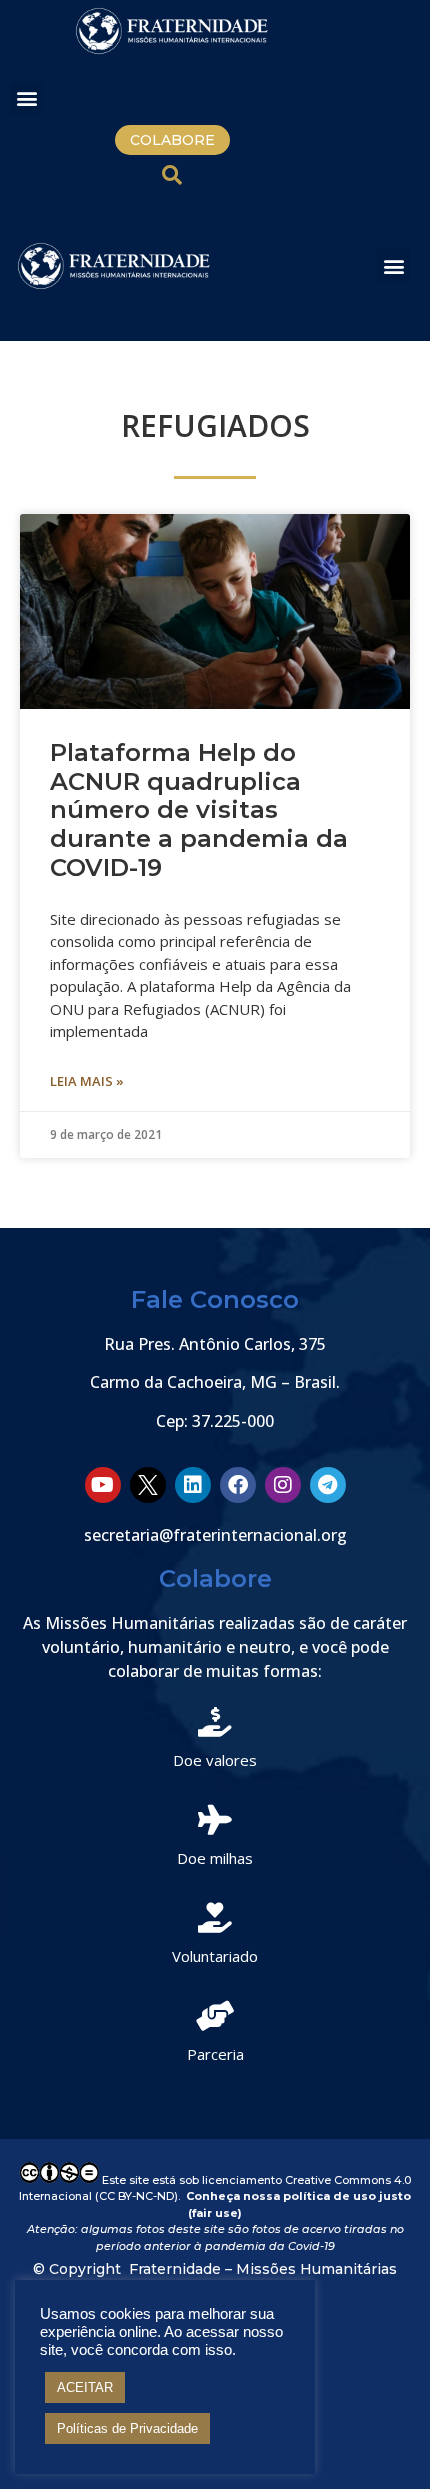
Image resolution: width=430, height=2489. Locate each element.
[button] (26, 98)
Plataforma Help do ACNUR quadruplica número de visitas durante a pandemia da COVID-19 (199, 810)
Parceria (215, 2054)
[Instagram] (283, 1485)
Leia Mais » (87, 1081)
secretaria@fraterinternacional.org (215, 1535)
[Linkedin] (193, 1485)
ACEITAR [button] (85, 2387)
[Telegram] (328, 1485)
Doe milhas (215, 1858)
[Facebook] (238, 1485)
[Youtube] (103, 1485)
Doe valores (215, 1760)
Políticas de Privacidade (127, 2428)
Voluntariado (215, 1956)
